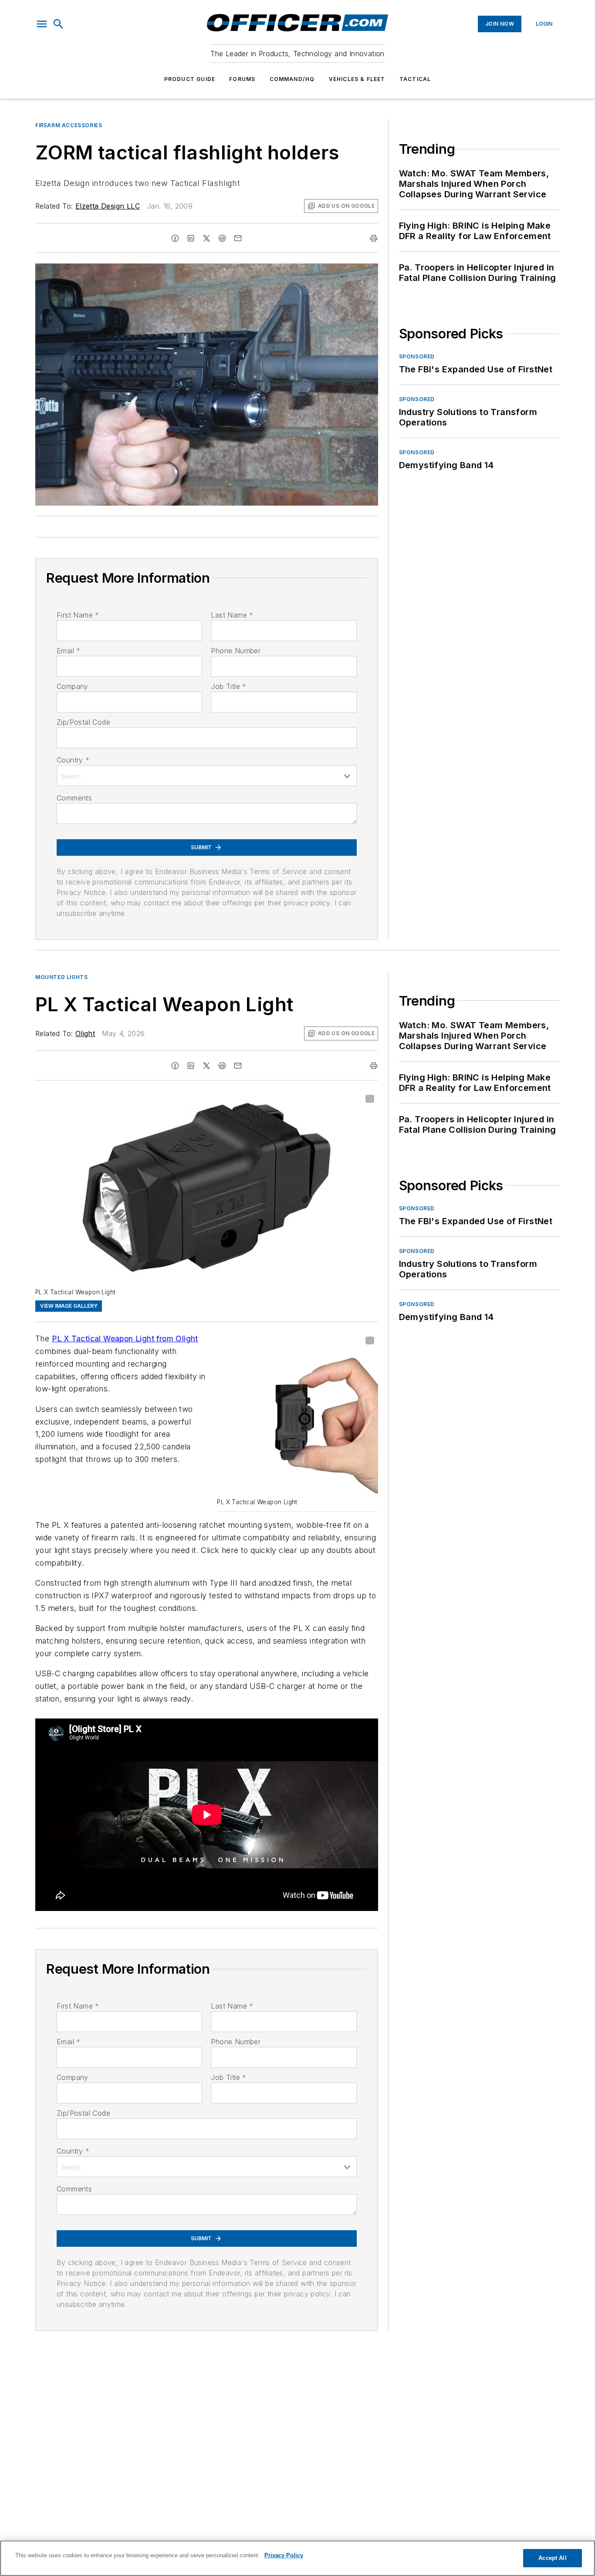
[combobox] (207, 776)
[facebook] (175, 238)
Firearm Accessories (69, 125)
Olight (85, 1033)
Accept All (552, 2558)
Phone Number (236, 651)
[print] (374, 238)
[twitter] (206, 238)
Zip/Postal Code (83, 722)
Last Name (232, 615)
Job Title (228, 686)
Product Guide (190, 79)
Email (68, 651)
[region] (297, 2558)
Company (73, 686)
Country (73, 760)
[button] (42, 24)
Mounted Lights (61, 977)
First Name (78, 615)
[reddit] (222, 238)
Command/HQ (292, 79)
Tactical (415, 79)
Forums (242, 79)
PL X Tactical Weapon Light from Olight (125, 1339)
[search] (58, 24)
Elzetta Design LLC (108, 206)
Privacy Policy (284, 2555)
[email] (238, 238)
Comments (74, 798)
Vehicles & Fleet (357, 79)
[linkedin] (191, 238)
